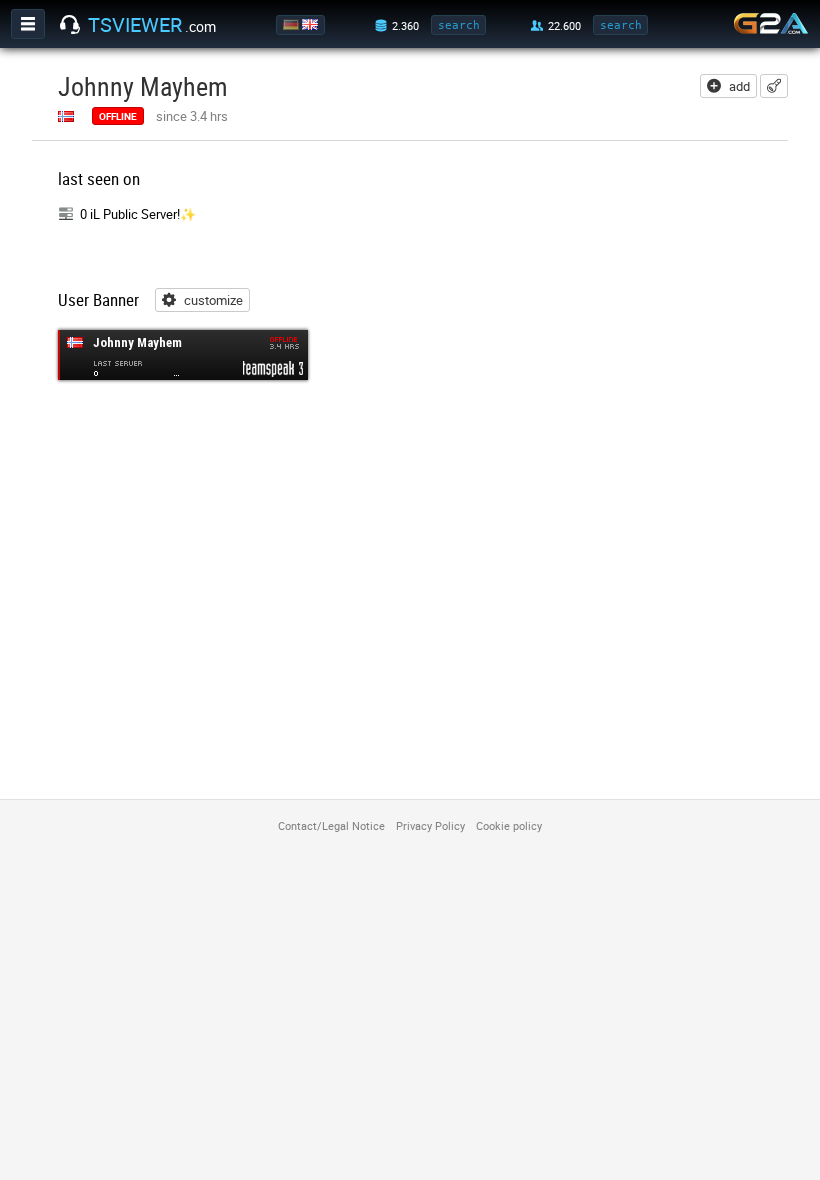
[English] (311, 25)
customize (213, 300)
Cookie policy (509, 825)
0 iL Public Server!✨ (138, 214)
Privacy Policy (430, 825)
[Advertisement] (638, 292)
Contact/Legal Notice (331, 825)
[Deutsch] (292, 25)
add (739, 86)
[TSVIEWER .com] (70, 25)
